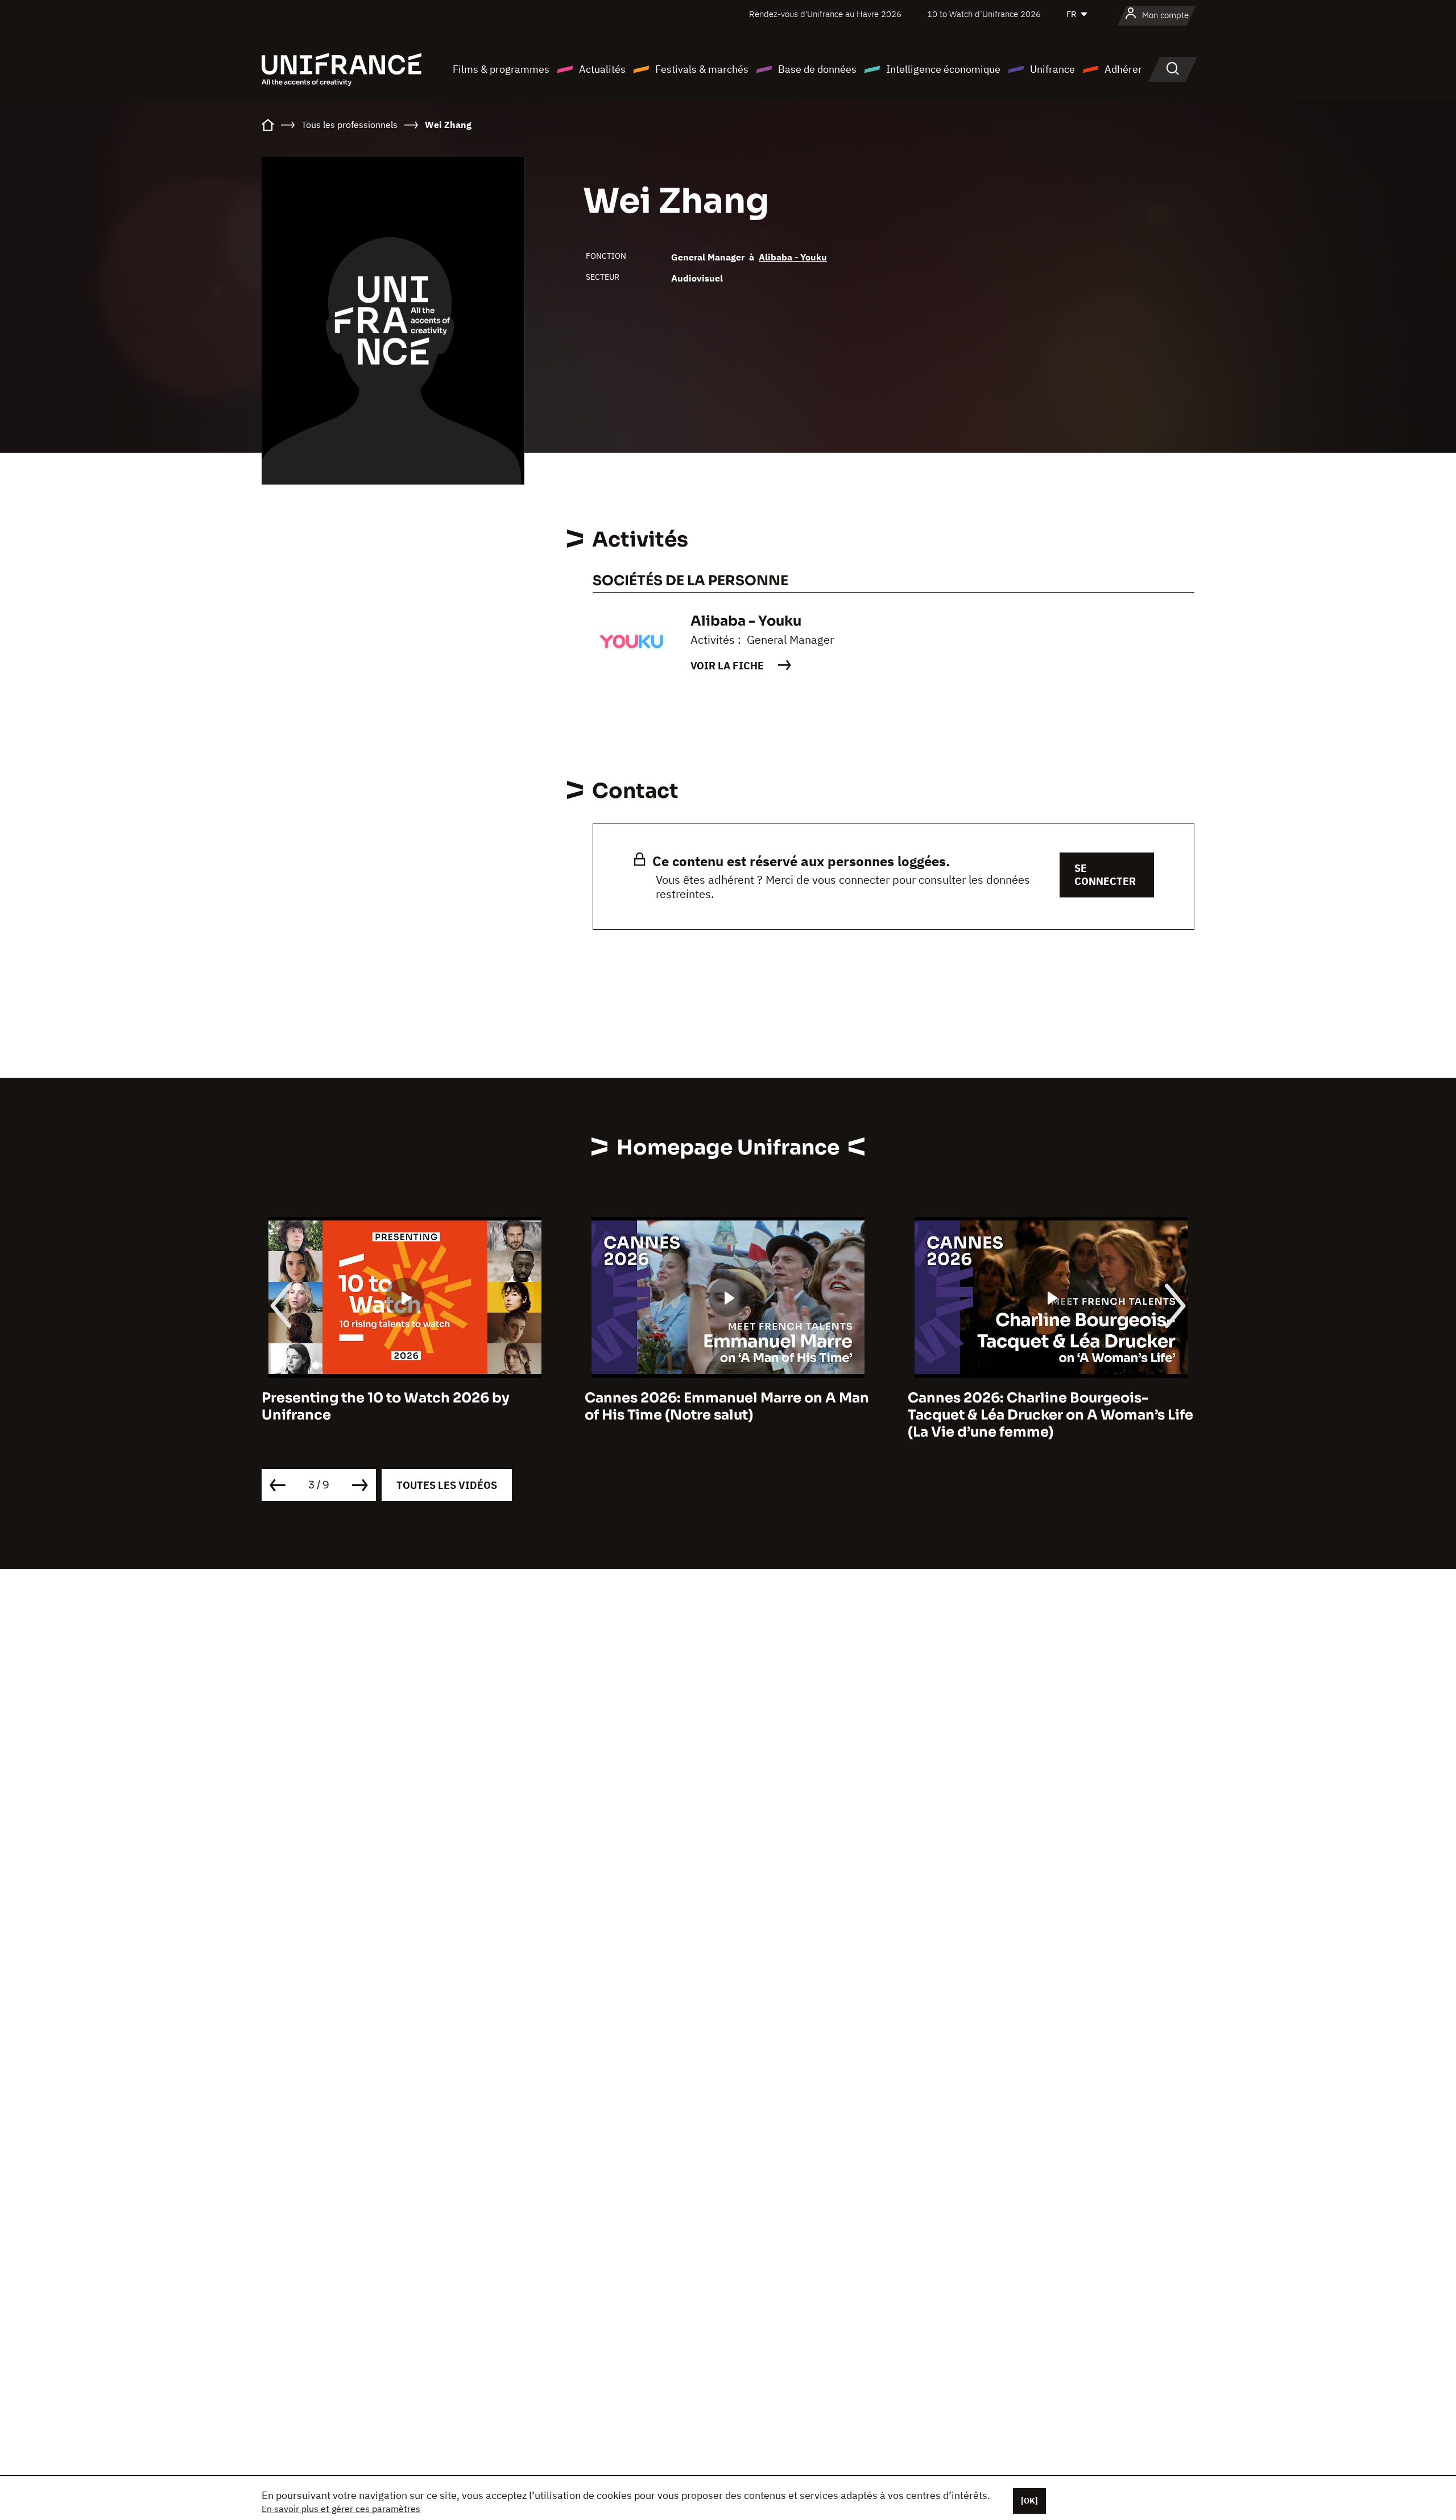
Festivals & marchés (702, 69)
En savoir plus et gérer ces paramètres (341, 2509)
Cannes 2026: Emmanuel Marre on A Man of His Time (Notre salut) (404, 1406)
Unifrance (1052, 69)
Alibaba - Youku (793, 257)
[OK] (1029, 2501)
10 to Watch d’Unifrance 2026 (984, 14)
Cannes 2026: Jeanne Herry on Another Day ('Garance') (1045, 1406)
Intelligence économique (943, 69)
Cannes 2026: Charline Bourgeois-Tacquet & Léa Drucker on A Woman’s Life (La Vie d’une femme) (727, 1415)
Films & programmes (501, 69)
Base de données (817, 69)
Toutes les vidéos (447, 1485)
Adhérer (1123, 69)
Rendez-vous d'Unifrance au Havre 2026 (825, 14)
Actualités (602, 69)
